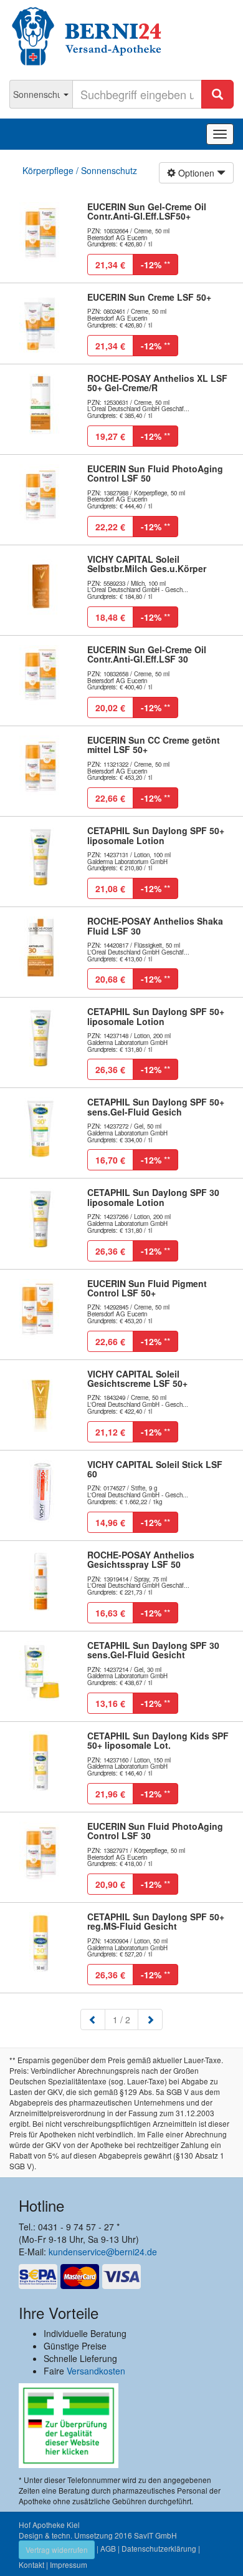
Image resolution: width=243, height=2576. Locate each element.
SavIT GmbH (155, 2535)
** (155, 265)
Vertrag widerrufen (57, 2549)
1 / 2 (126, 2019)
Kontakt (31, 2564)
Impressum (69, 2564)
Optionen (196, 173)
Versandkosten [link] (96, 2371)
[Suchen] (217, 94)
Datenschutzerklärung (159, 2548)
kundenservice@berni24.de (103, 2252)
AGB (108, 2548)
